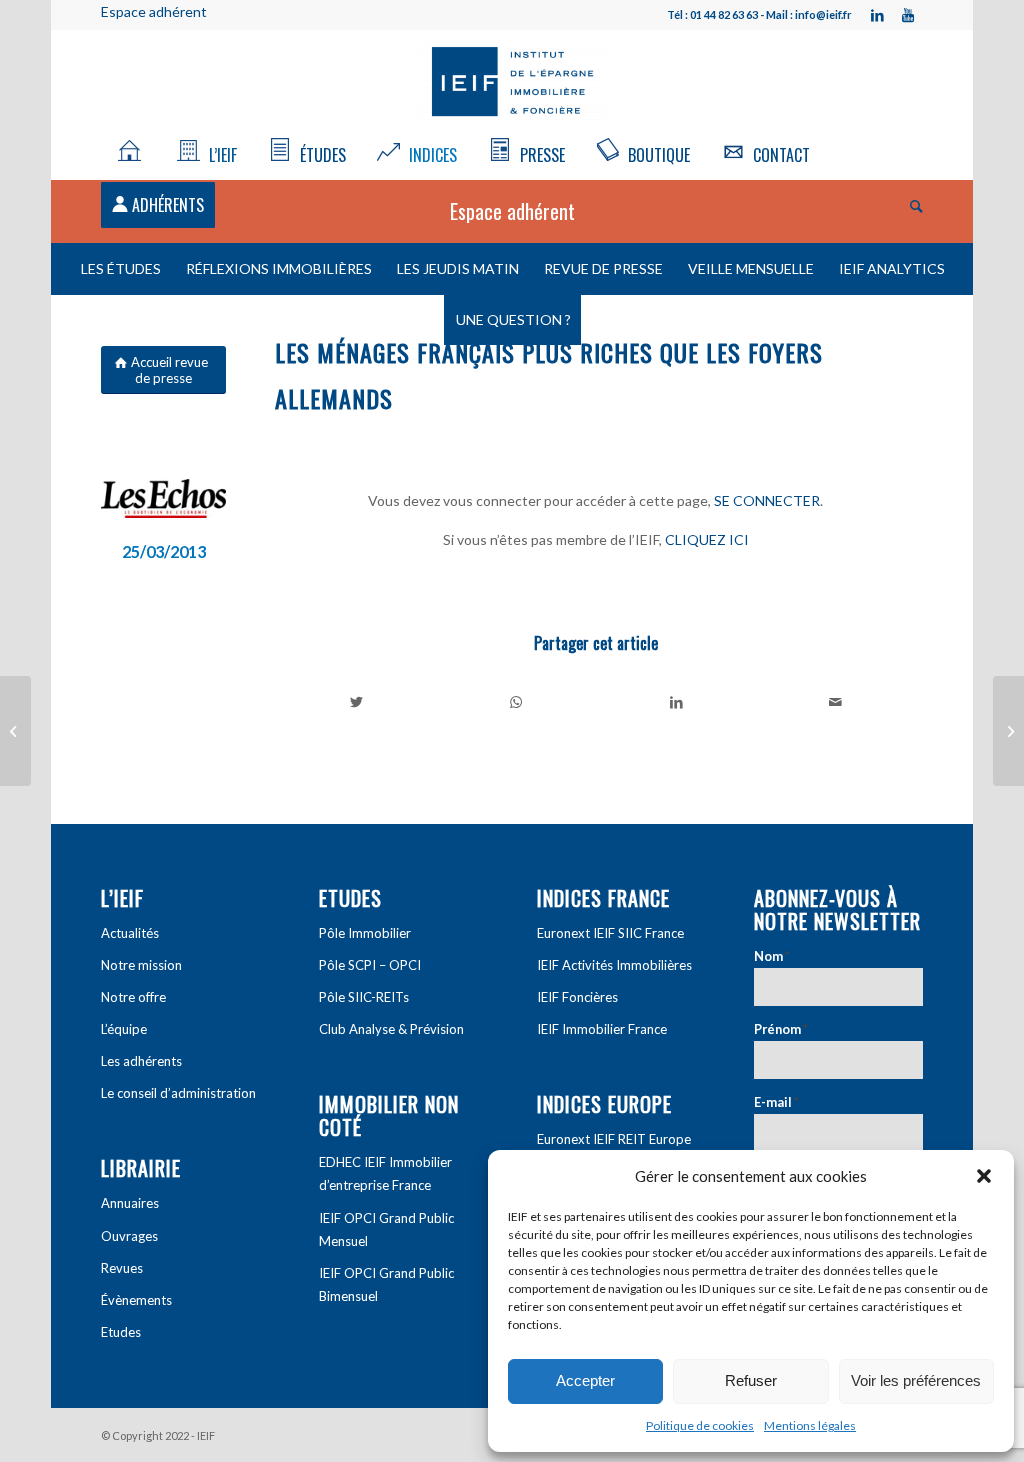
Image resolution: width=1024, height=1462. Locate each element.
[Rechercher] (910, 205)
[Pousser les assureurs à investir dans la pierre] (15, 731)
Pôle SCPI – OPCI (370, 965)
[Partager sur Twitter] (356, 702)
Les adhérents (141, 1061)
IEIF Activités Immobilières (614, 965)
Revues (122, 1268)
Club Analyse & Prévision (391, 1029)
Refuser (751, 1380)
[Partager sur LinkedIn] (676, 702)
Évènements (136, 1300)
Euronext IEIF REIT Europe (614, 1139)
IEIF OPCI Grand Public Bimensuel (386, 1284)
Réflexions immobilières (279, 268)
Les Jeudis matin (458, 268)
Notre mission (141, 965)
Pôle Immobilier (365, 933)
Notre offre (133, 997)
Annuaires (130, 1203)
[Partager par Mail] (835, 702)
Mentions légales (810, 1425)
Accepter (585, 1380)
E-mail (776, 1102)
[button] (984, 1176)
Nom (772, 956)
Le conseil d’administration (178, 1093)
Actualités (130, 933)
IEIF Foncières (577, 997)
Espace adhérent (154, 11)
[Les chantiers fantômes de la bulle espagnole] (1008, 731)
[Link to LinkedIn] (878, 15)
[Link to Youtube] (908, 15)
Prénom (781, 1029)
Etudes (121, 1332)
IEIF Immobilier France (602, 1029)
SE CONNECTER (767, 500)
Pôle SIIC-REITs (364, 997)
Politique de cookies (700, 1425)
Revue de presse (603, 268)
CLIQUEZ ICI (707, 539)
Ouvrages (129, 1236)
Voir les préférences (916, 1380)
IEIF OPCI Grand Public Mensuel (386, 1229)
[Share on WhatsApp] (516, 702)
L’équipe (124, 1029)
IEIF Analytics (892, 268)
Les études (121, 268)
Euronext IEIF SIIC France (610, 933)
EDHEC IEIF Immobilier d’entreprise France (385, 1173)
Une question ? (513, 319)
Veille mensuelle (751, 268)
